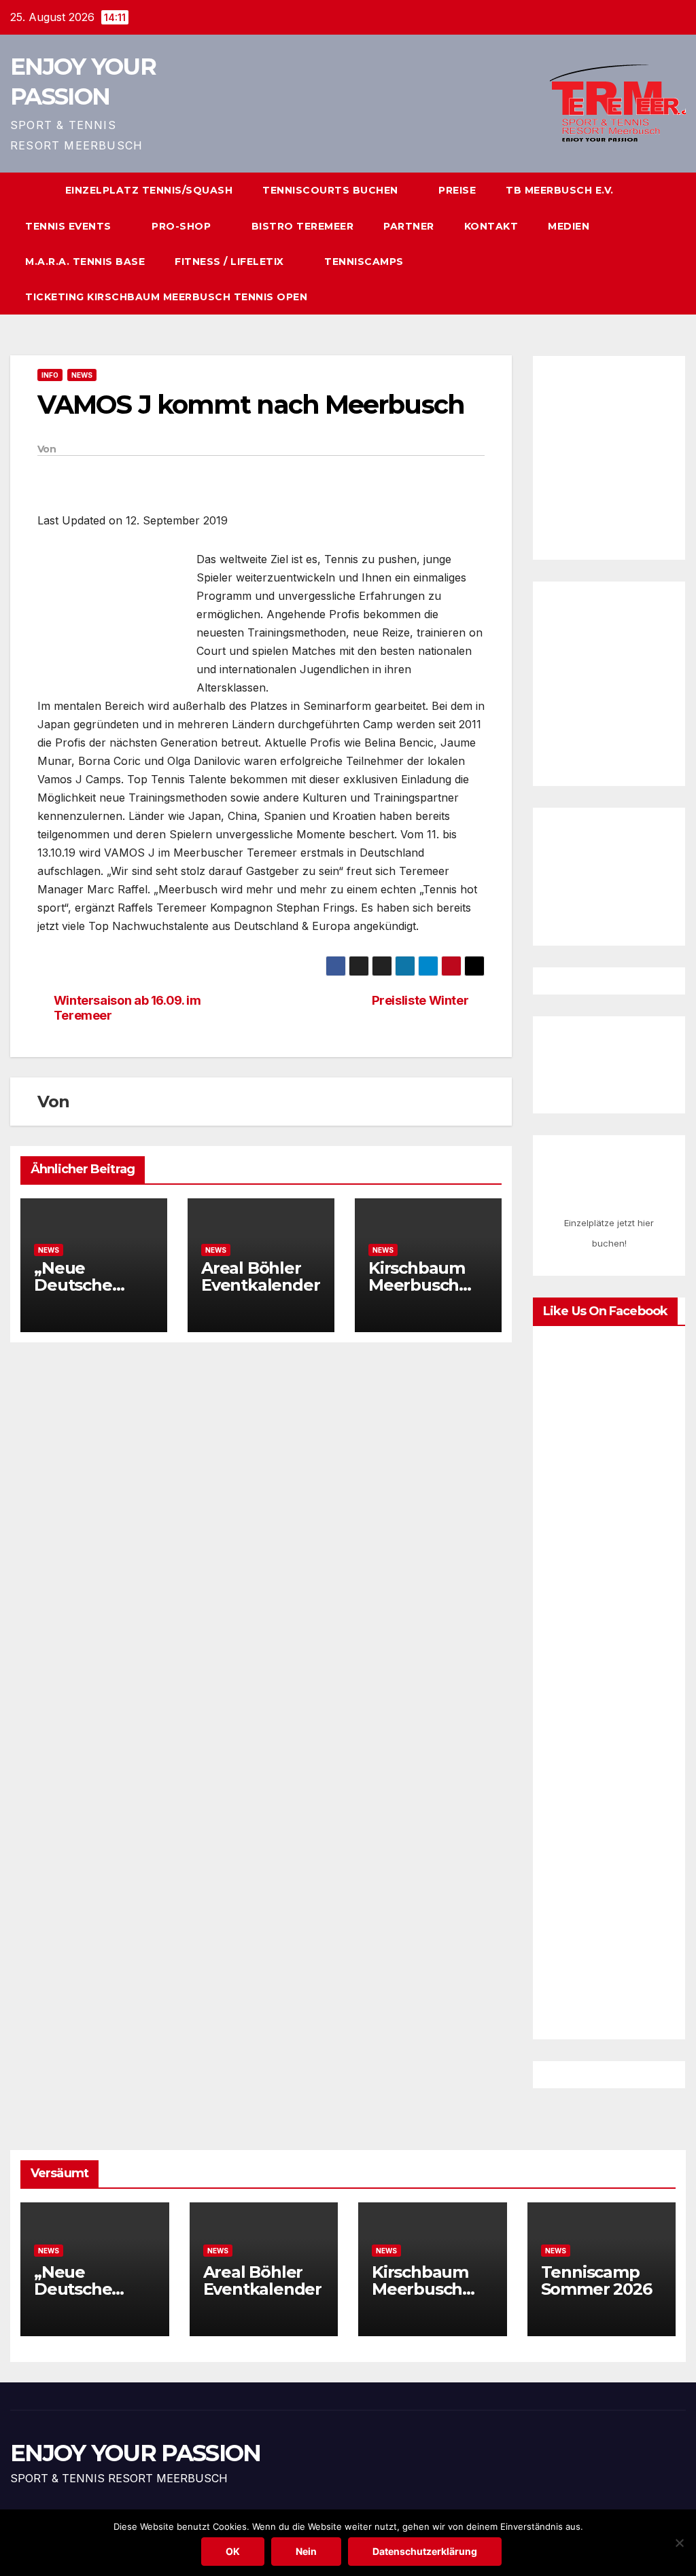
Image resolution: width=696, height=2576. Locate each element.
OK (233, 2551)
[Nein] (679, 2543)
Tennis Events (70, 226)
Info (50, 375)
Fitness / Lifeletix (231, 262)
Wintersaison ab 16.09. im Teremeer (127, 1008)
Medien (569, 226)
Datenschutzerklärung (425, 2551)
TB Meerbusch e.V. (560, 190)
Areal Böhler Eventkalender (260, 1276)
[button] (651, 244)
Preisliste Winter (420, 1000)
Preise (457, 190)
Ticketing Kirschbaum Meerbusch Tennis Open (166, 297)
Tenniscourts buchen (332, 190)
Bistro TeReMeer (303, 226)
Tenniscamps (364, 262)
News (82, 375)
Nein (306, 2551)
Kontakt (491, 226)
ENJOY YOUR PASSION (135, 2453)
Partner (409, 226)
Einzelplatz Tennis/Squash (149, 190)
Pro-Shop (183, 226)
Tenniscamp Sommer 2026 (598, 2280)
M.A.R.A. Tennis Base (85, 262)
